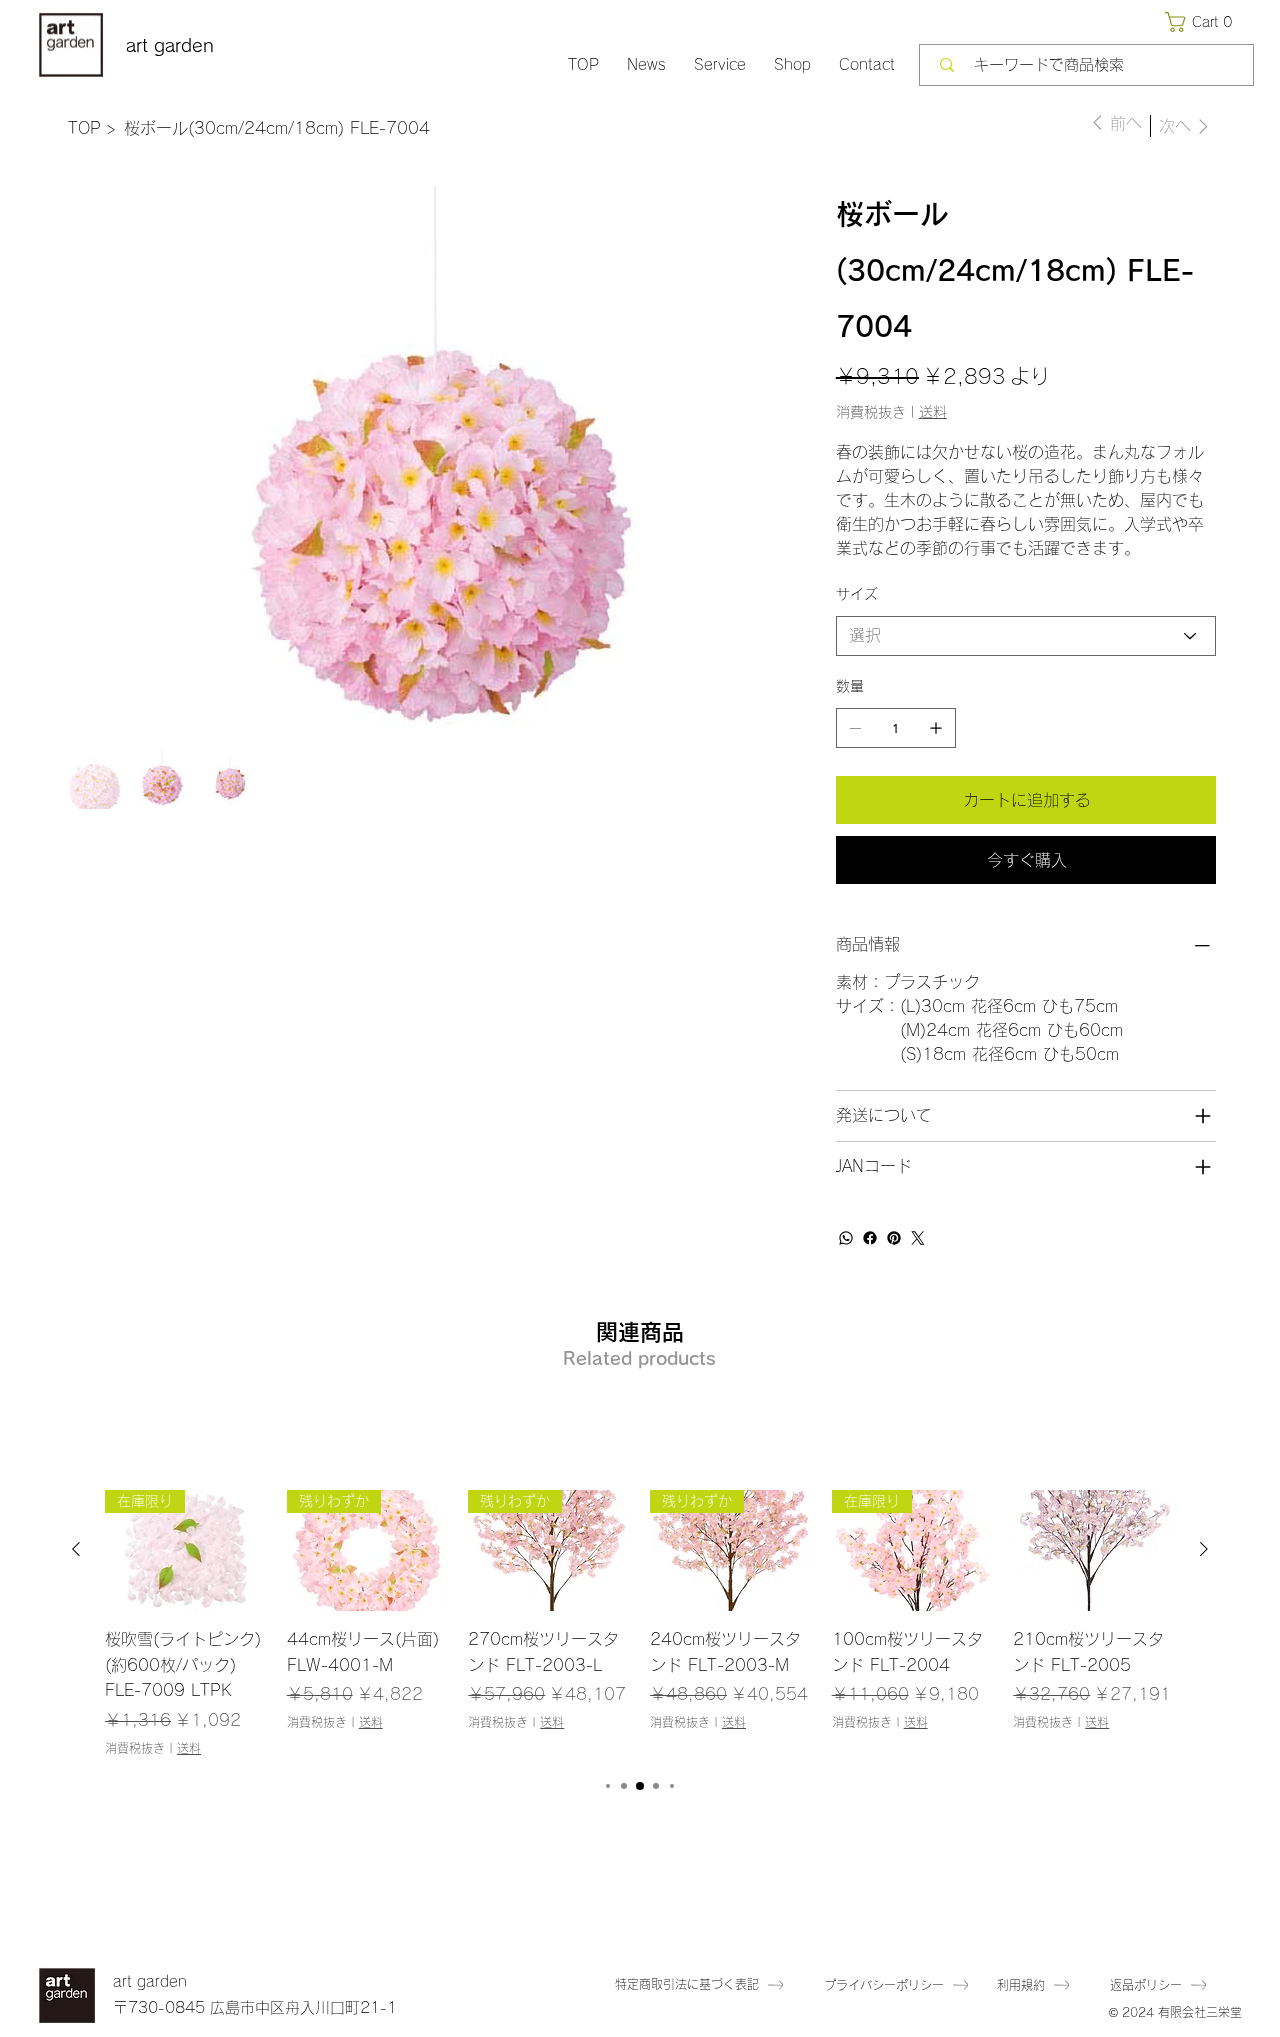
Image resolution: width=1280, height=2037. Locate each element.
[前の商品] (76, 1549)
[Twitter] (918, 1238)
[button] (1203, 22)
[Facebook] (870, 1238)
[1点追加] (936, 728)
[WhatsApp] (846, 1238)
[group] (640, 1623)
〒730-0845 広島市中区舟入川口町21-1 (255, 2007)
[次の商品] (1204, 1549)
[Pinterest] (894, 1238)
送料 (189, 1748)
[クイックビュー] (1094, 1550)
